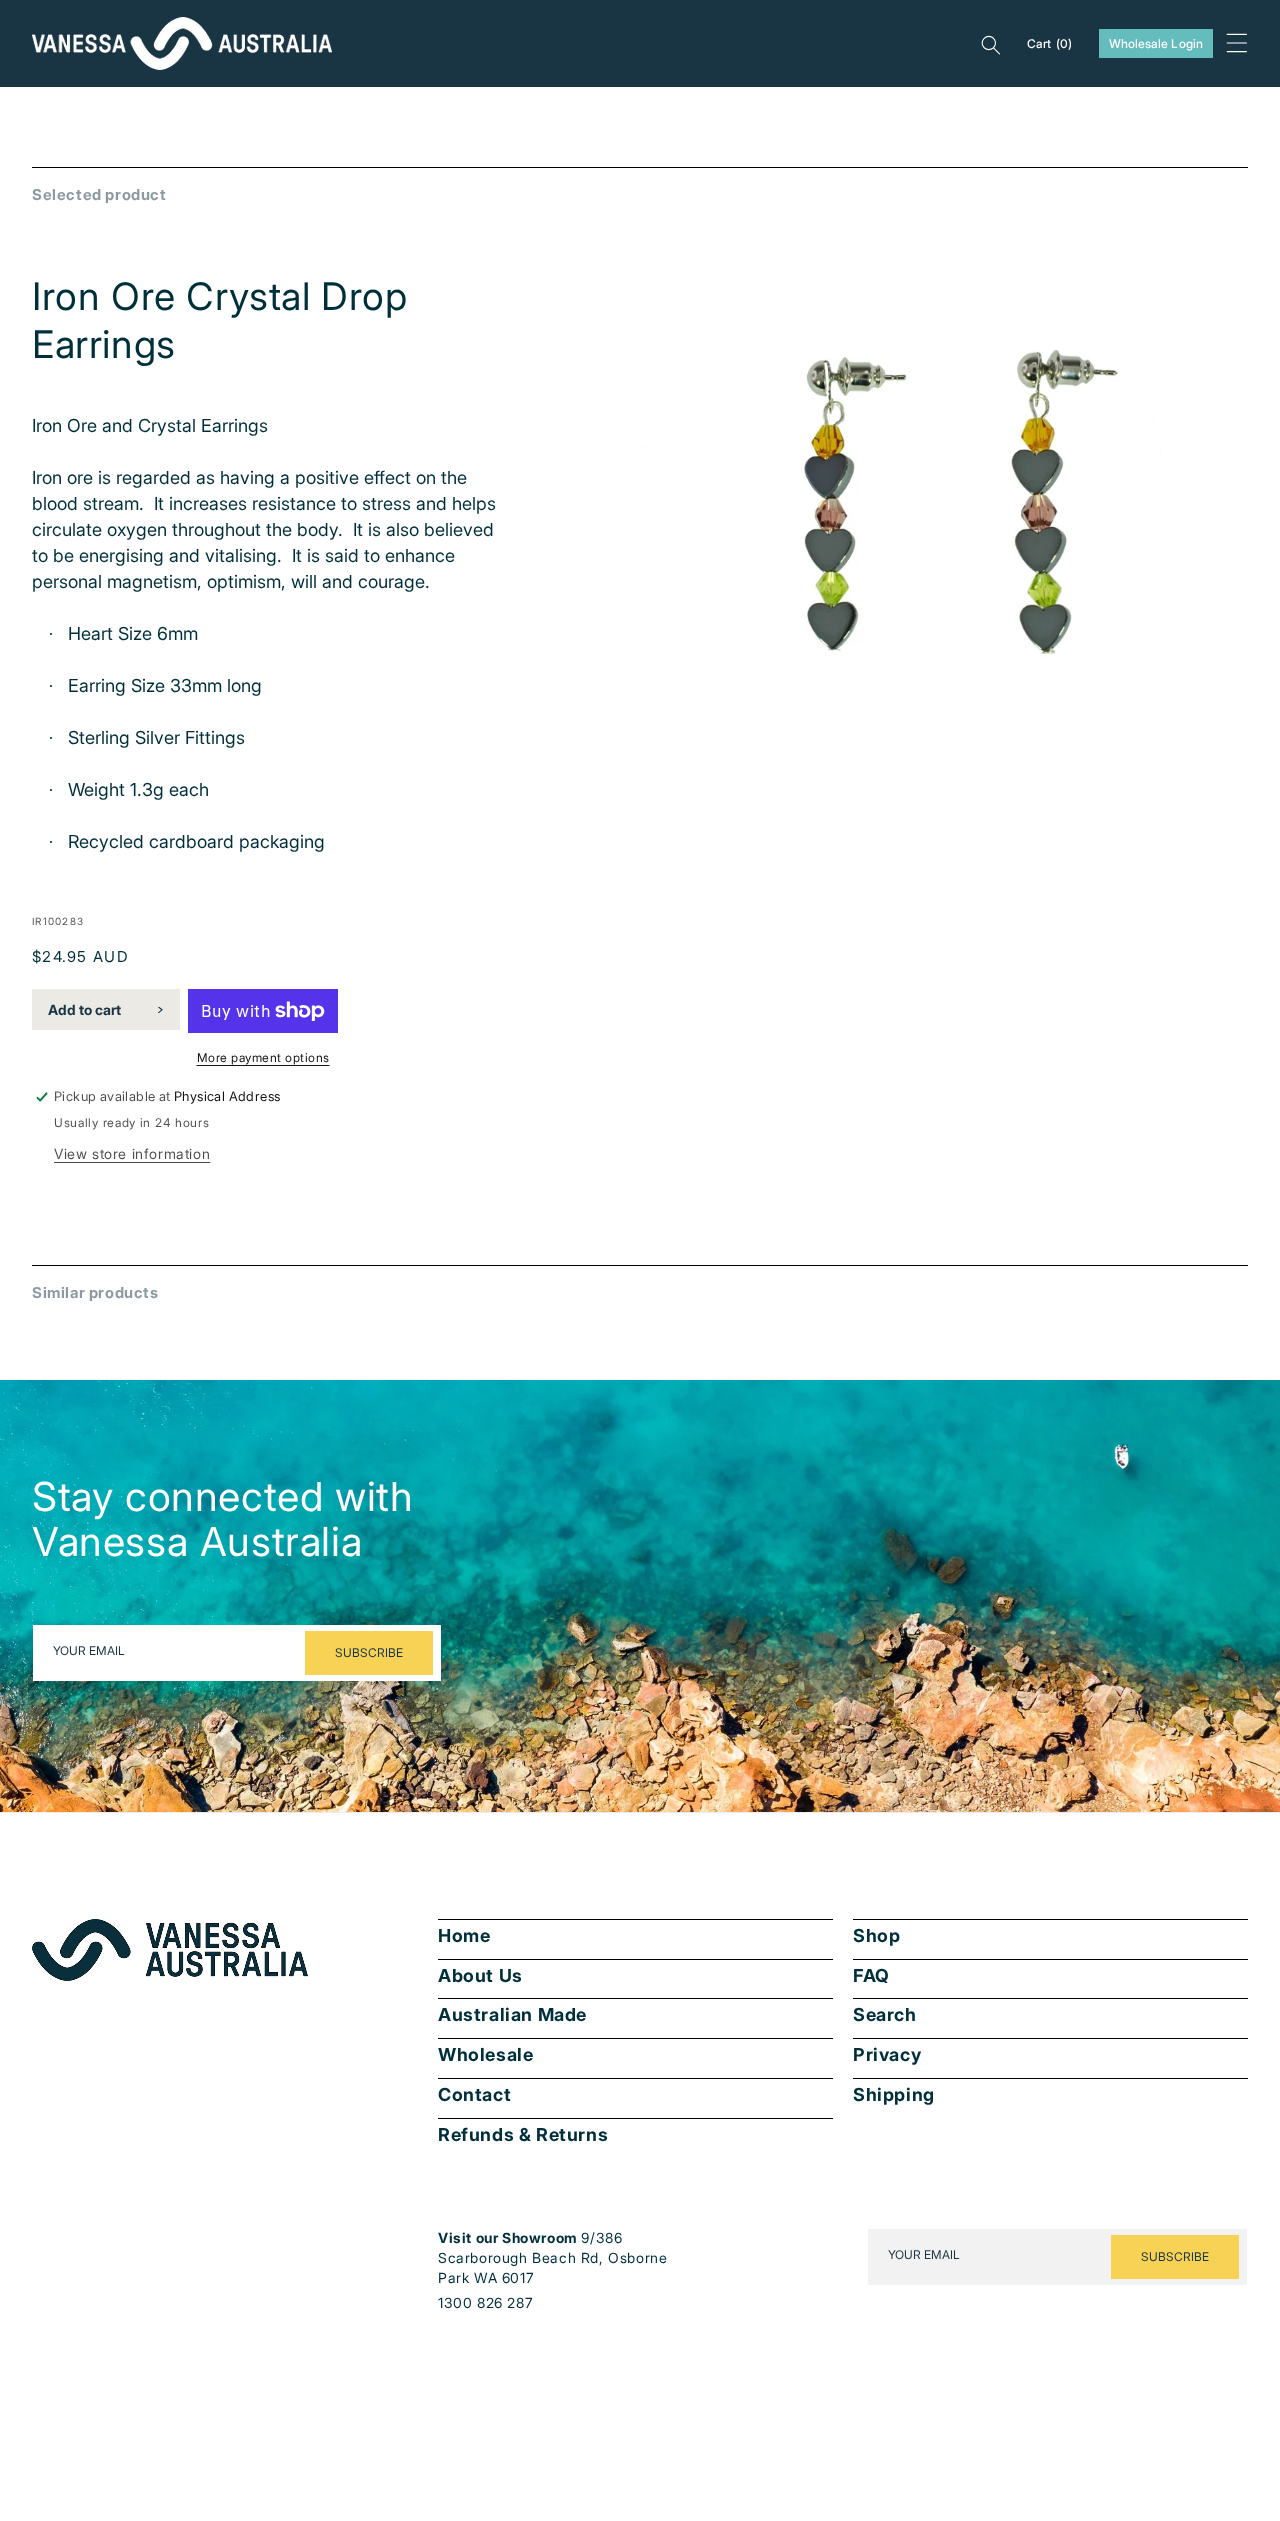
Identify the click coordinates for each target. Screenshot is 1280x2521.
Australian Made (512, 2015)
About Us (480, 1976)
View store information (132, 1153)
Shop (876, 1936)
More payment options (263, 1057)
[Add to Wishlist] (1218, 710)
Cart (1050, 43)
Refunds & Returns (523, 2135)
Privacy (887, 2055)
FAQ (871, 1976)
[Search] (991, 44)
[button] (1237, 43)
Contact (474, 2095)
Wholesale (485, 2055)
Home (464, 1936)
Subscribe (369, 1652)
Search (885, 2015)
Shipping (894, 2095)
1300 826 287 (485, 2302)
